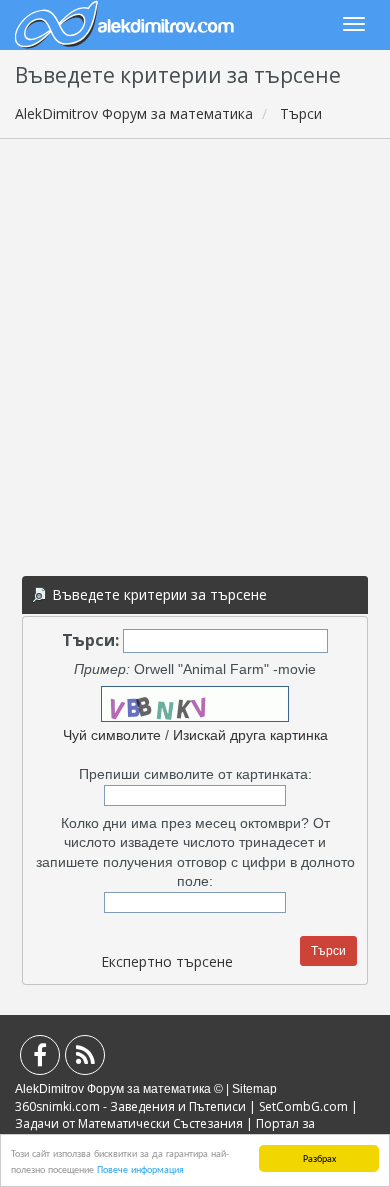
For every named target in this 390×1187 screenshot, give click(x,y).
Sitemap (254, 1089)
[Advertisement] (195, 354)
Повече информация (140, 1168)
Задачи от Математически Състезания (129, 1123)
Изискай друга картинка (250, 735)
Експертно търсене (167, 961)
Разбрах (319, 1157)
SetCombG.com (303, 1106)
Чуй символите (112, 735)
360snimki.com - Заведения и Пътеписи (130, 1106)
